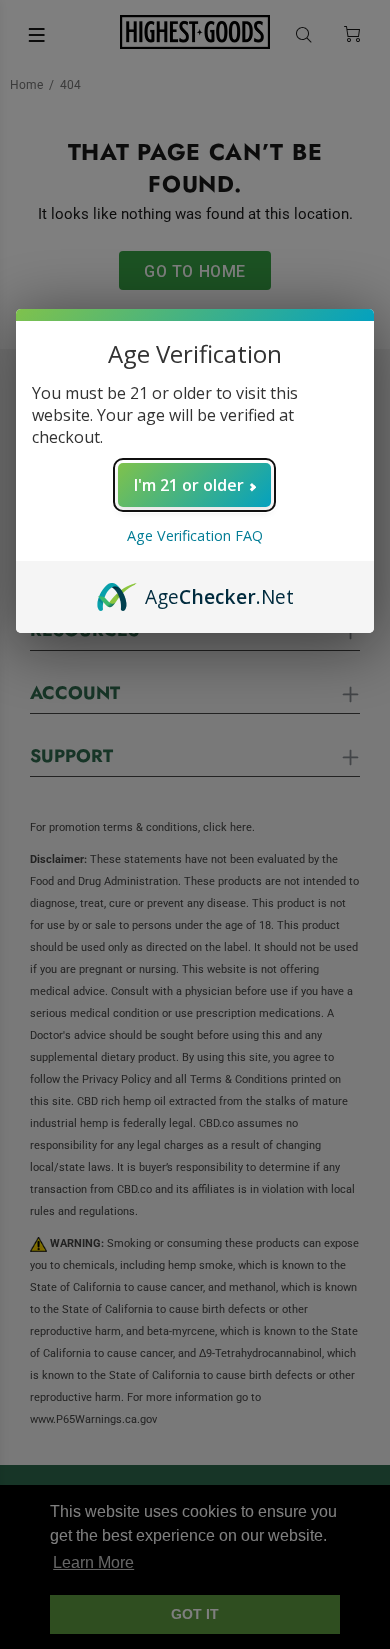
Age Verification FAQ (195, 535)
